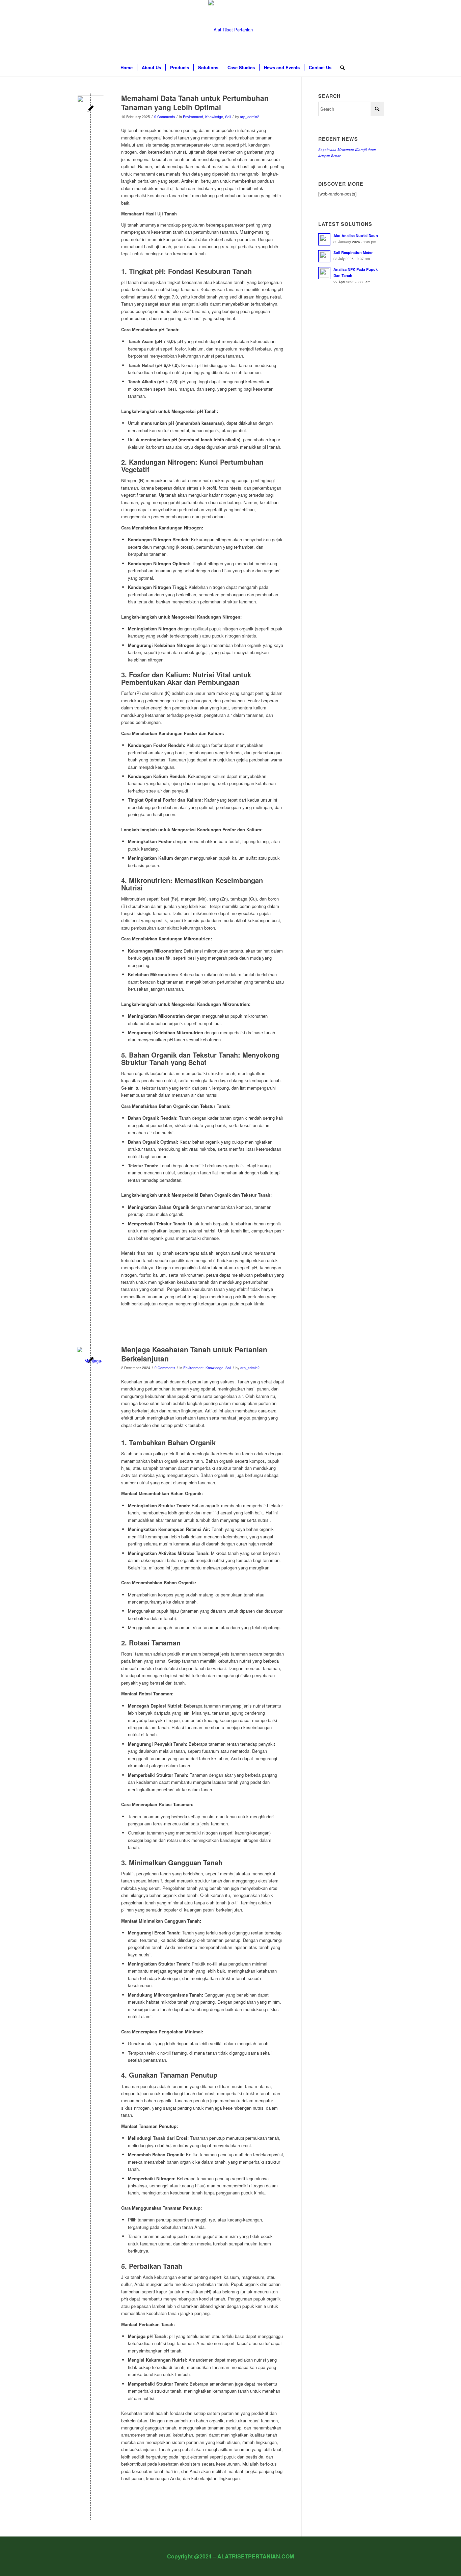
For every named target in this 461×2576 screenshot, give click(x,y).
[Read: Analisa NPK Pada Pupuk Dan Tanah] (324, 273)
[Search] (340, 68)
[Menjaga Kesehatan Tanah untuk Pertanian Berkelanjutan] (91, 1361)
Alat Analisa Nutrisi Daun (356, 236)
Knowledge (214, 117)
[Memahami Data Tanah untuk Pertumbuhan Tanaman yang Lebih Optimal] (91, 109)
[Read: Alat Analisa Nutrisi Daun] (324, 239)
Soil (228, 117)
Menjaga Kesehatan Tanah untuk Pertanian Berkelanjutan (194, 1354)
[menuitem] (127, 68)
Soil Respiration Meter (353, 252)
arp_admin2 (250, 117)
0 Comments (165, 117)
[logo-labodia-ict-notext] (231, 30)
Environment (193, 117)
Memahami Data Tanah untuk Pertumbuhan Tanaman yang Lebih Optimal (195, 102)
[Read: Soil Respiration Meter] (324, 256)
